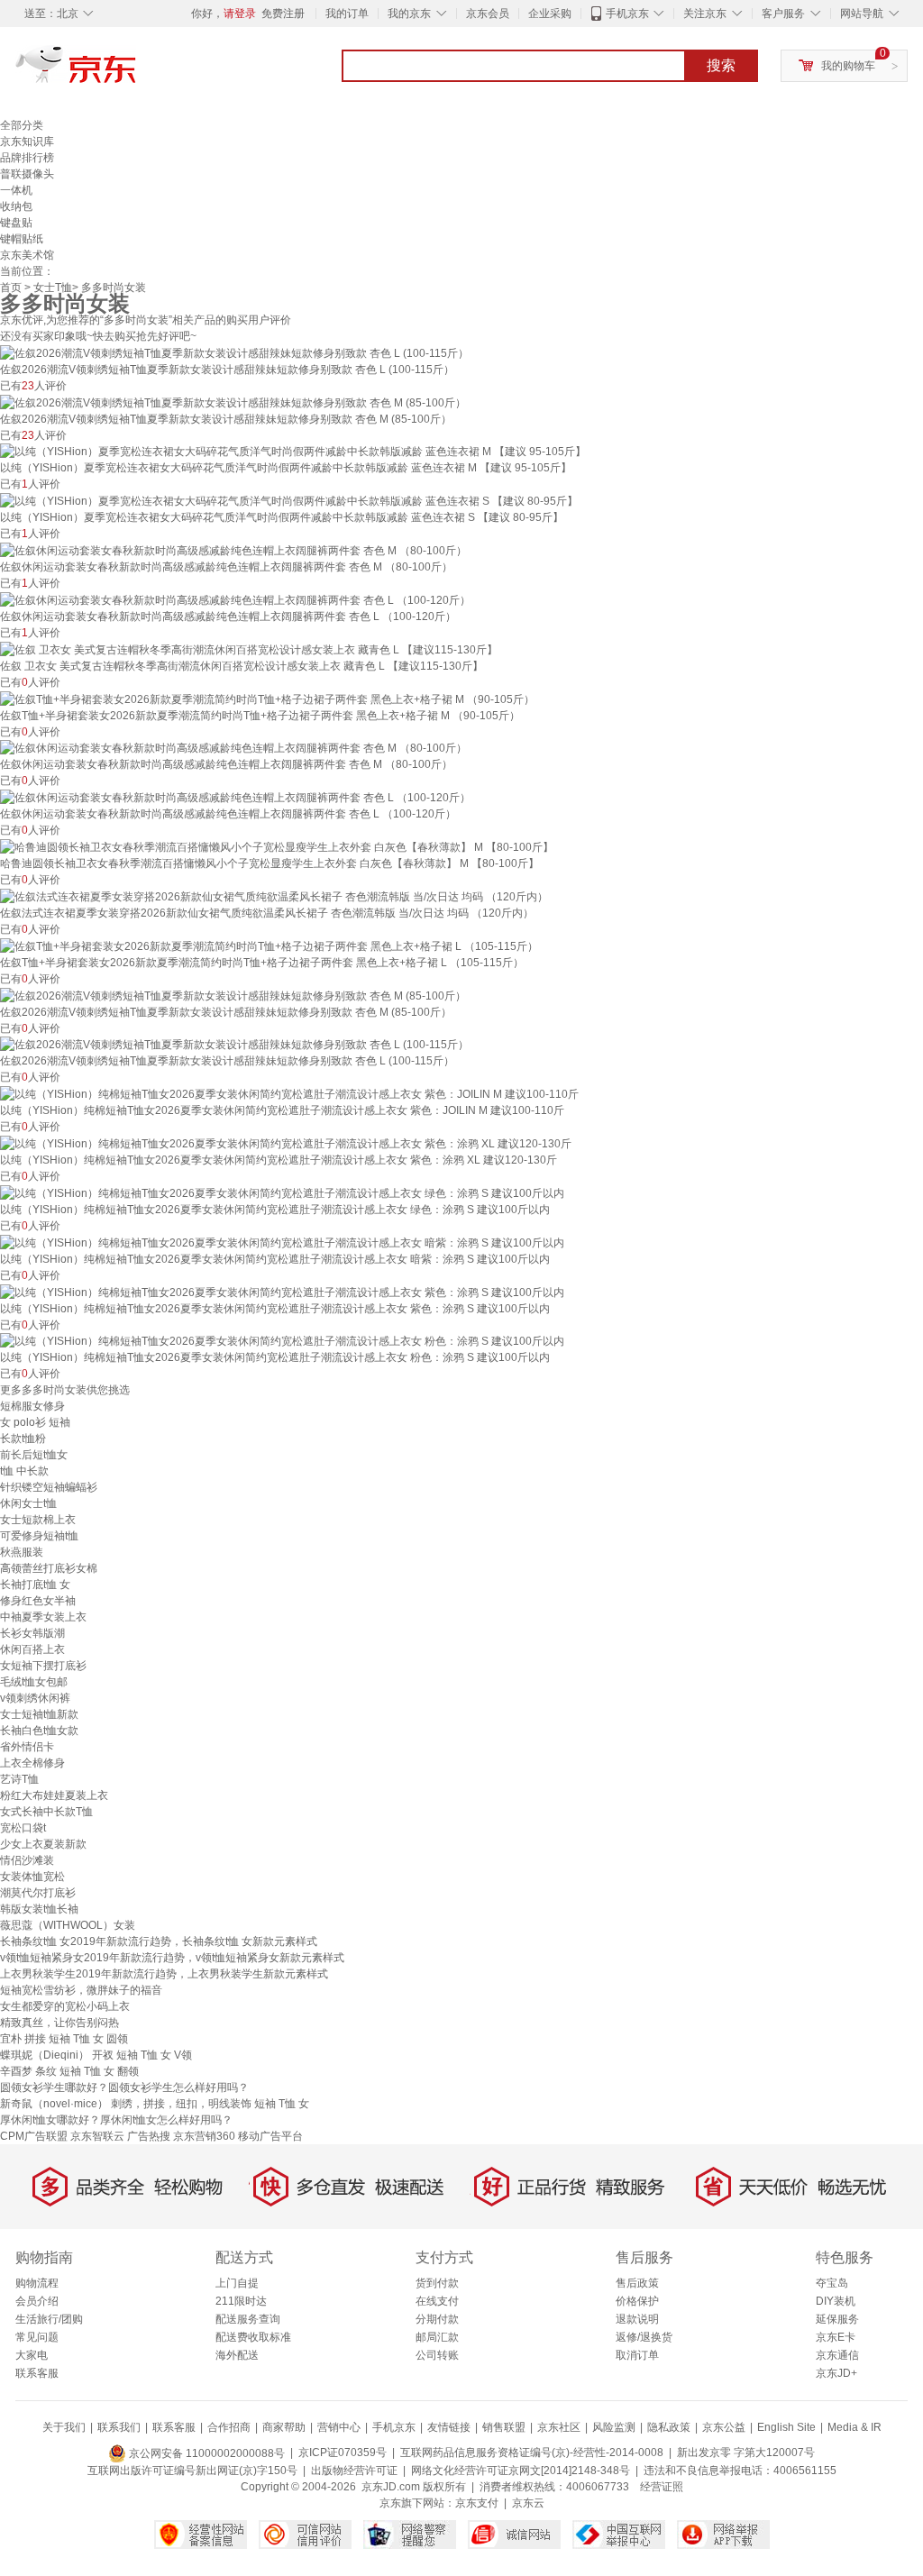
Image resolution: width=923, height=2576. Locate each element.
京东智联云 (97, 2136)
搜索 (721, 65)
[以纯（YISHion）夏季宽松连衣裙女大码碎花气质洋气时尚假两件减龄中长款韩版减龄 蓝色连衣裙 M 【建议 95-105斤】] (293, 452)
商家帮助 (284, 2427)
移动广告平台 (270, 2136)
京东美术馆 (27, 255)
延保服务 (837, 2319)
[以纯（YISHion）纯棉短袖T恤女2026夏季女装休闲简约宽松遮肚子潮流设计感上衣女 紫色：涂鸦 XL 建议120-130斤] (286, 1143)
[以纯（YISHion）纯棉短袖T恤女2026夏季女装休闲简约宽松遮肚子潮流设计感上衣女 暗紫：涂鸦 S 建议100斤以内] (282, 1242)
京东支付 (477, 2503)
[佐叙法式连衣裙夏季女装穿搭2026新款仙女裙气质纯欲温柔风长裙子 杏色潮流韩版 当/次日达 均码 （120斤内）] (274, 896)
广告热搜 (149, 2136)
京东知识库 (27, 142)
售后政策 (637, 2283)
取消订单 (637, 2355)
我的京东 (409, 14)
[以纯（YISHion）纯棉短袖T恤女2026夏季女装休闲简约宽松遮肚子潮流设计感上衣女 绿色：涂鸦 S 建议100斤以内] (282, 1192)
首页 (11, 288)
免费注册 (283, 14)
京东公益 (724, 2427)
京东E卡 (836, 2337)
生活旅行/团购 (49, 2319)
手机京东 (627, 14)
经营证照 (662, 2487)
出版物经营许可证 (354, 2471)
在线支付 (437, 2301)
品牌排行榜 (27, 158)
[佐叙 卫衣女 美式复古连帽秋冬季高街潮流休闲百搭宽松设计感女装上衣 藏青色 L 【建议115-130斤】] (249, 649)
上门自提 (237, 2283)
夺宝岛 (832, 2283)
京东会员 (488, 14)
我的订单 (347, 14)
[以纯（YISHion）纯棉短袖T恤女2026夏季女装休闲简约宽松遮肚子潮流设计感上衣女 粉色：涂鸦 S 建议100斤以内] (282, 1341)
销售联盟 (504, 2427)
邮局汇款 (437, 2337)
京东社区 (559, 2427)
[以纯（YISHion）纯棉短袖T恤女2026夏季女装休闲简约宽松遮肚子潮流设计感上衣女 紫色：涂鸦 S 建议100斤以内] (282, 1292)
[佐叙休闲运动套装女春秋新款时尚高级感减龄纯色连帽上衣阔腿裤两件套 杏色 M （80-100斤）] (233, 550)
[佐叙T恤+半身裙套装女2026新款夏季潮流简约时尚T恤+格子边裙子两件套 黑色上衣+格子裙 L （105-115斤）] (269, 945)
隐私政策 (669, 2427)
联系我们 (119, 2427)
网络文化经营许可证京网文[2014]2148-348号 (521, 2471)
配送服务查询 (248, 2319)
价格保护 (637, 2301)
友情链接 (449, 2427)
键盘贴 (16, 223)
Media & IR (854, 2427)
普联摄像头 (27, 174)
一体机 (16, 190)
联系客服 (37, 2373)
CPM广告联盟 (34, 2136)
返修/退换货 (644, 2337)
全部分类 (22, 125)
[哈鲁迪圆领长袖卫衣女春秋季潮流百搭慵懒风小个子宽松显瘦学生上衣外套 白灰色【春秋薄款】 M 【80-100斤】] (277, 846)
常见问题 (37, 2337)
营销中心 (339, 2427)
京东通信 (837, 2355)
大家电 (32, 2355)
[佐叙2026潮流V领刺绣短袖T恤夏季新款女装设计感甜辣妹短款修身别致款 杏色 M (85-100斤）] (233, 402)
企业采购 (550, 14)
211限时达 (241, 2301)
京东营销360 (204, 2136)
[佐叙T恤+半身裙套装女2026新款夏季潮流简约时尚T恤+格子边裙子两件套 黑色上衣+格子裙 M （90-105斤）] (267, 699)
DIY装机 (836, 2301)
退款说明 (637, 2319)
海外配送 (237, 2355)
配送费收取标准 (253, 2337)
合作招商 (229, 2427)
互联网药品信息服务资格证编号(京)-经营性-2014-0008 (532, 2453)
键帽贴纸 (22, 239)
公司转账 (437, 2355)
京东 (137, 72)
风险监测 (614, 2427)
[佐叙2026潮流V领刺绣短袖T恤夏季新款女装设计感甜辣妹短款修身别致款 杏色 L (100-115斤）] (234, 352)
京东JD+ (836, 2373)
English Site (786, 2427)
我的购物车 (848, 66)
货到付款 (437, 2283)
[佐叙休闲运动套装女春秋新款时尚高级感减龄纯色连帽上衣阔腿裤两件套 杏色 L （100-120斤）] (235, 599)
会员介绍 (37, 2301)
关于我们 (64, 2427)
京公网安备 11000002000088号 (206, 2453)
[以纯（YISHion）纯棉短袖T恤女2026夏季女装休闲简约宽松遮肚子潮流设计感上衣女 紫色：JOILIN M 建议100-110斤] (289, 1093)
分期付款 (437, 2319)
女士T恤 (53, 288)
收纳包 (16, 206)
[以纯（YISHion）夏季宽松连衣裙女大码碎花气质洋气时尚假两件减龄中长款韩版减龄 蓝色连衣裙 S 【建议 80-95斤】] (289, 500)
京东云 (528, 2503)
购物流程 (37, 2283)
